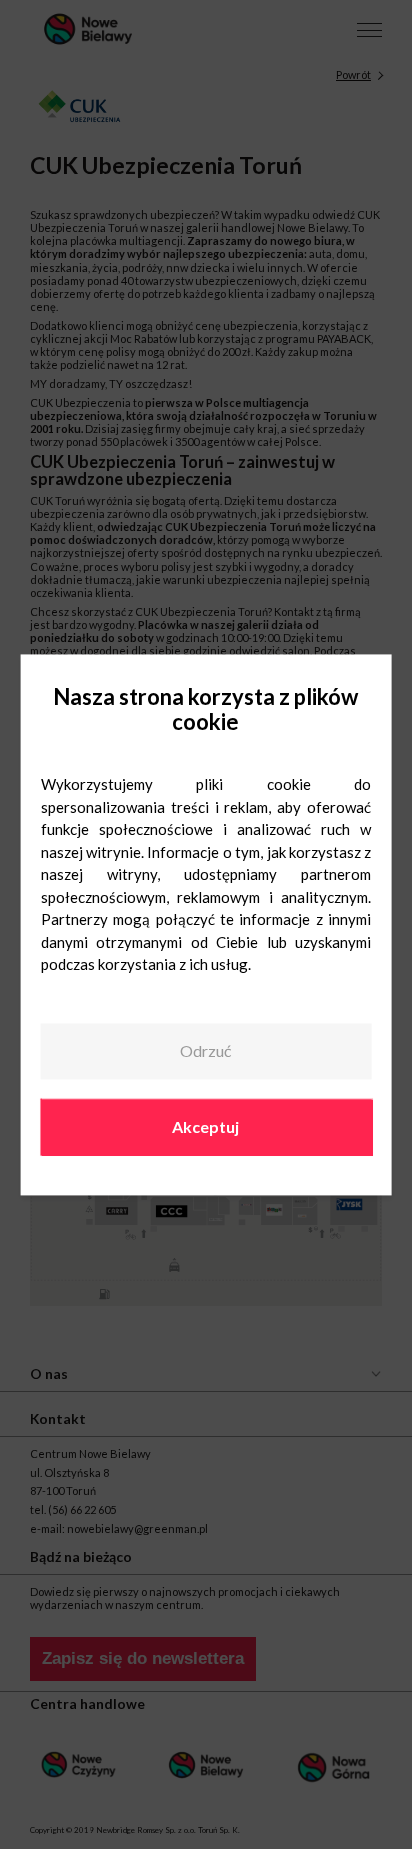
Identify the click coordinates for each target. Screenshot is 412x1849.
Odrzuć (205, 1051)
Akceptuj (205, 1126)
